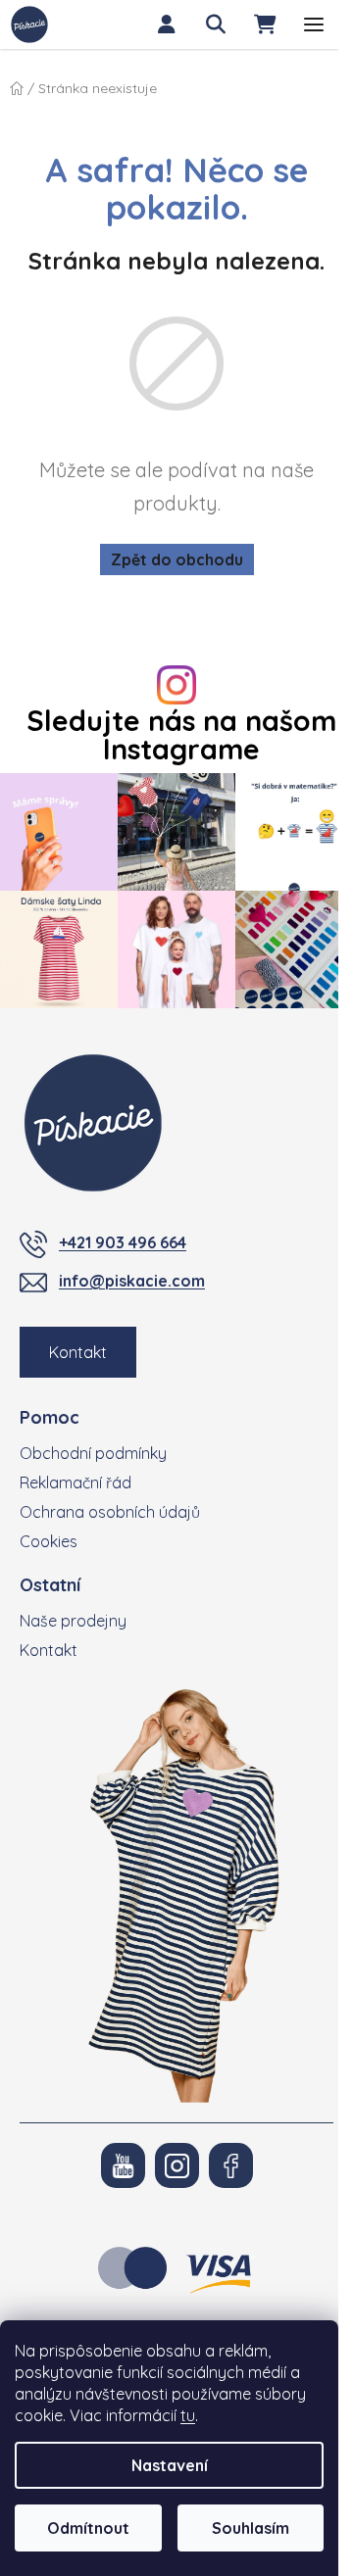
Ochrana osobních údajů (110, 1512)
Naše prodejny (73, 1621)
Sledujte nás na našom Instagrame (181, 735)
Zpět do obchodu (177, 559)
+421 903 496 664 (123, 1242)
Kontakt (78, 1352)
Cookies (49, 1541)
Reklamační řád (76, 1482)
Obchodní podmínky (93, 1453)
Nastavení (170, 2465)
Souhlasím (251, 2528)
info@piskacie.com (132, 1281)
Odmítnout (88, 2528)
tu (188, 2415)
